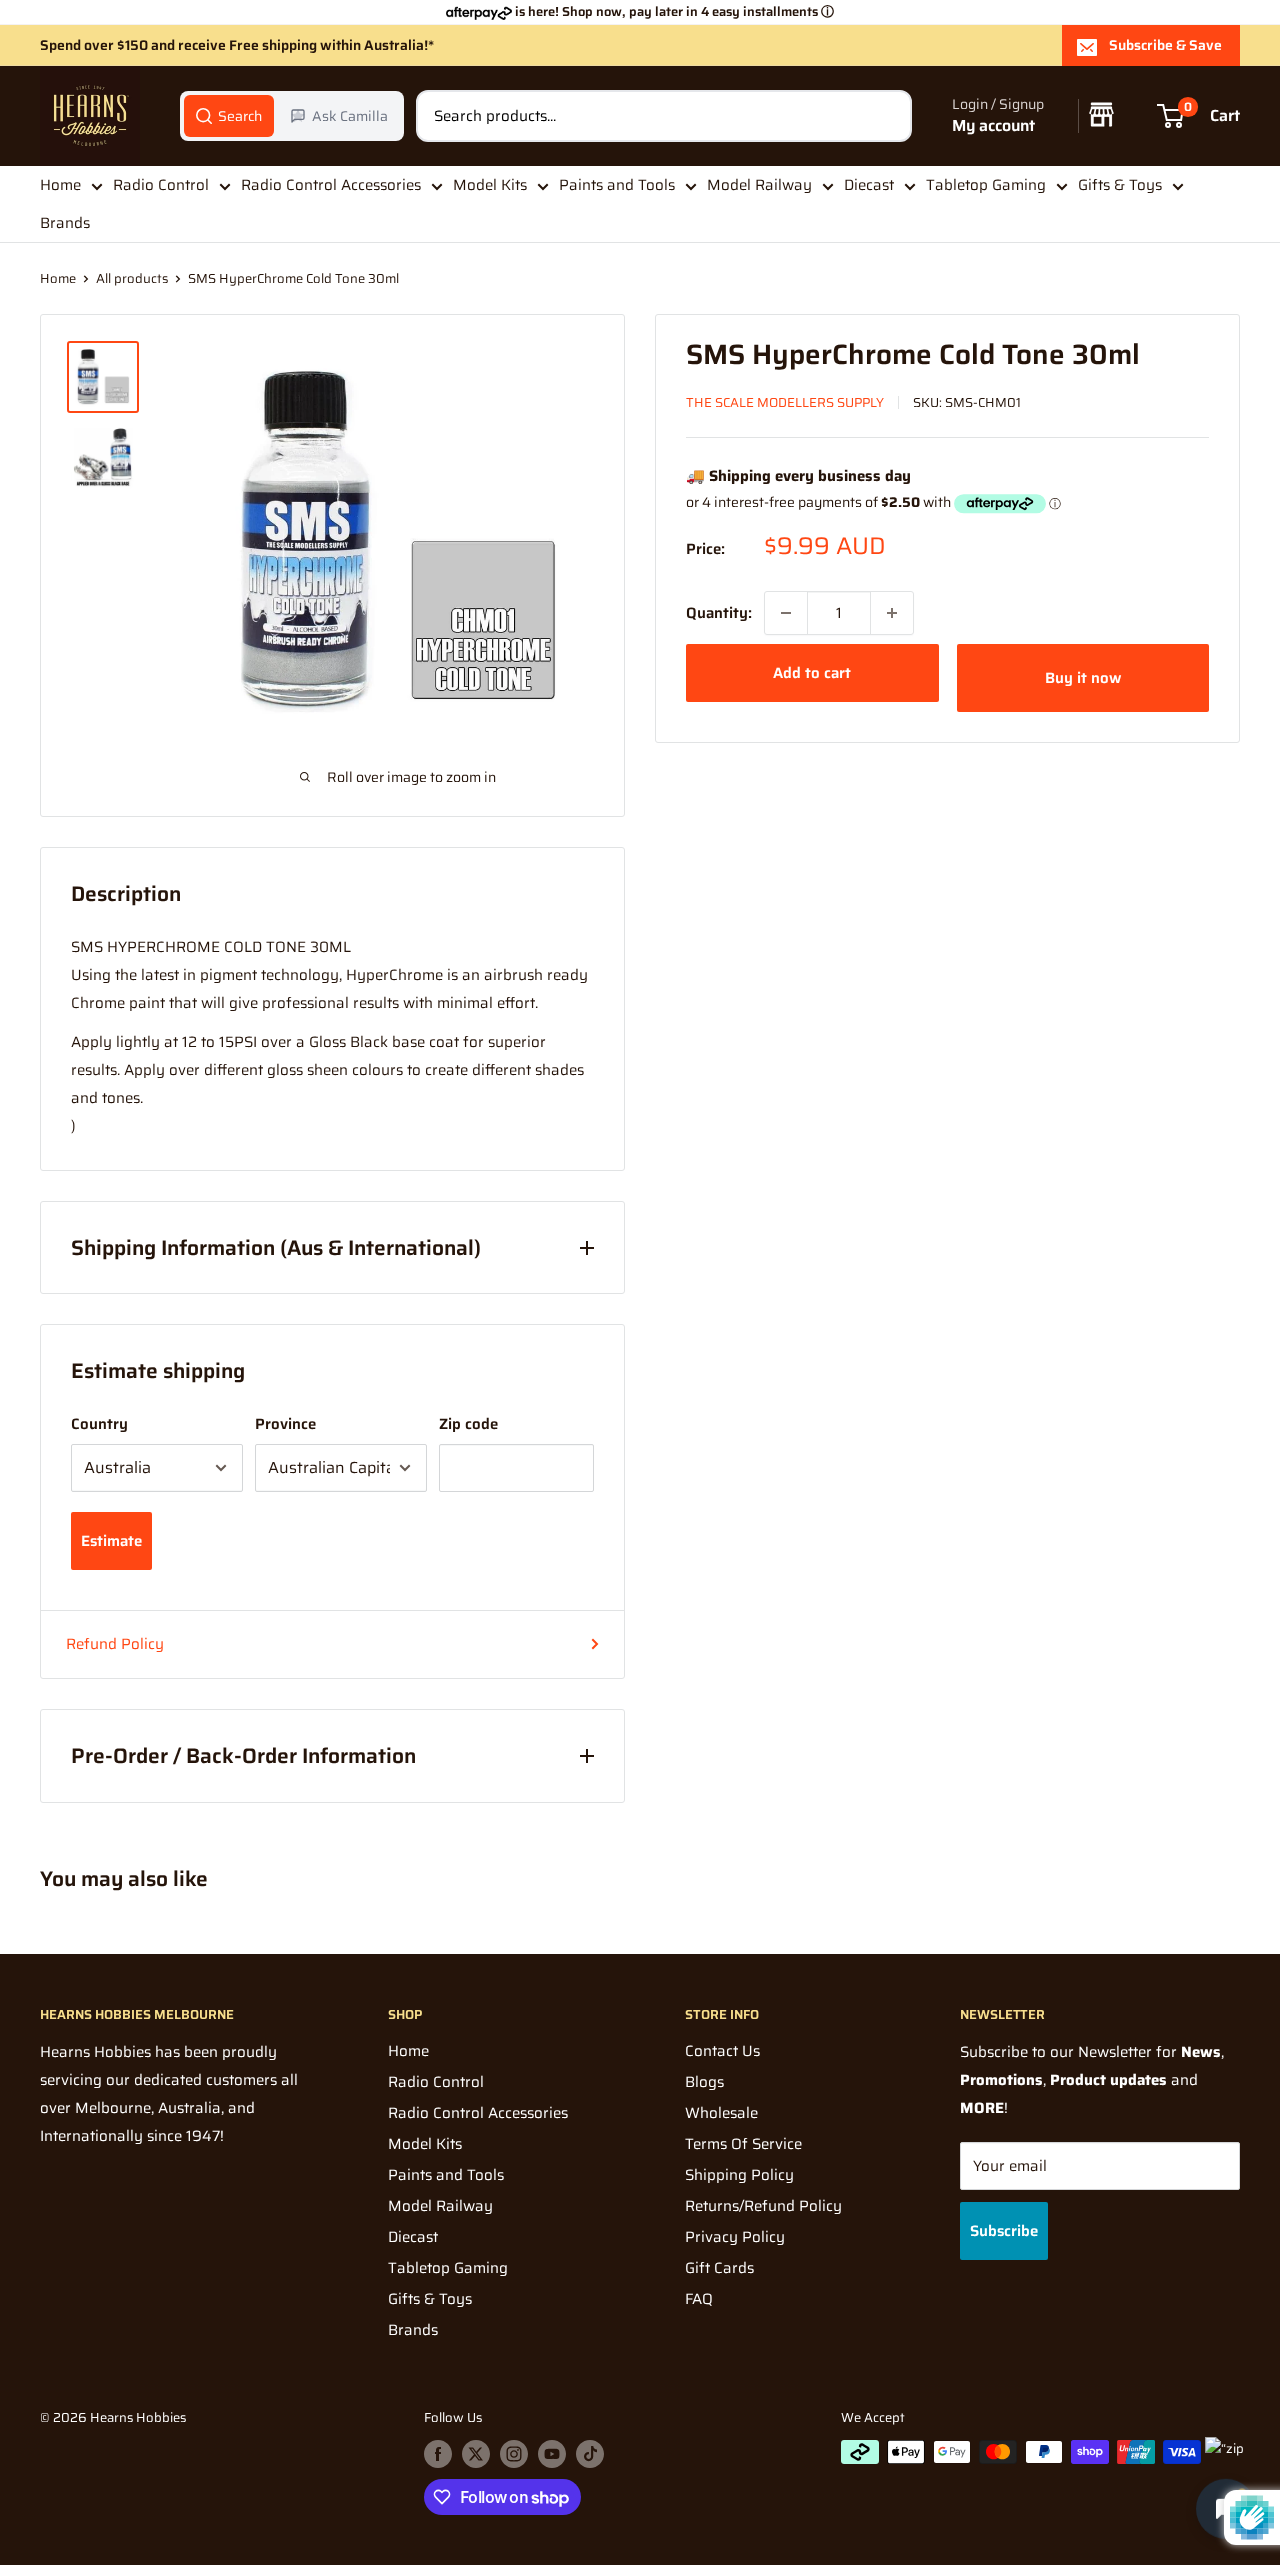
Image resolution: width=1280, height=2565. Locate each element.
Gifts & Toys (1120, 185)
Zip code (468, 1424)
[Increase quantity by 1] (892, 613)
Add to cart (812, 673)
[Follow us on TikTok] (590, 2454)
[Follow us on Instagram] (514, 2454)
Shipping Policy (739, 2175)
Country (99, 1424)
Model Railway (759, 185)
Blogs (704, 2082)
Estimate (111, 1541)
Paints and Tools (617, 185)
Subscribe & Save (1165, 45)
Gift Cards (719, 2268)
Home (60, 185)
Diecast (869, 185)
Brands (65, 224)
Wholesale (721, 2113)
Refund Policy (115, 1644)
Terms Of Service (743, 2144)
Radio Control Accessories (331, 185)
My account (993, 126)
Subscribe (1004, 2231)
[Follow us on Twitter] (476, 2454)
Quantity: (719, 613)
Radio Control (161, 185)
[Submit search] (886, 116)
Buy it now (1083, 678)
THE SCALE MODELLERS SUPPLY (785, 402)
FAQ (699, 2299)
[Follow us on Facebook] (438, 2454)
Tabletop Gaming (986, 185)
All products (132, 278)
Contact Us (722, 2051)
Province (285, 1424)
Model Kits (490, 185)
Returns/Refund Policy (763, 2206)
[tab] (229, 116)
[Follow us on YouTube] (552, 2454)
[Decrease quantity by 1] (786, 613)
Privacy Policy (735, 2237)
